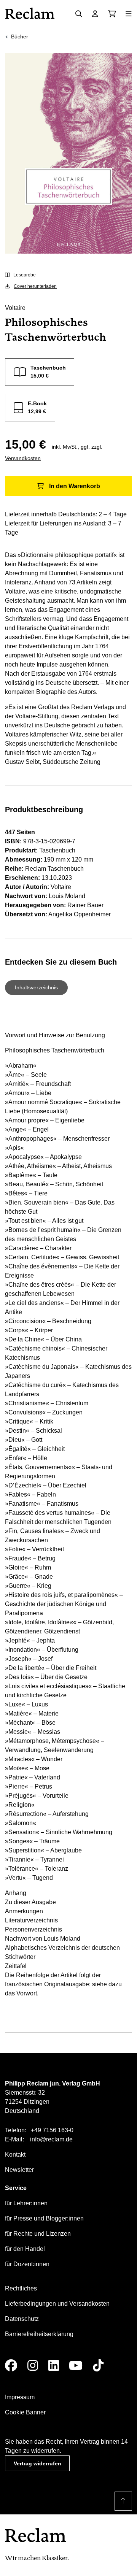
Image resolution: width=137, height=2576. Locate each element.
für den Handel (25, 2249)
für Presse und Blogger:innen (44, 2218)
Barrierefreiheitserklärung (39, 2334)
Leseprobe (25, 275)
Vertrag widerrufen (37, 2463)
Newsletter (19, 2170)
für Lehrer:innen (26, 2203)
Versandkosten (23, 458)
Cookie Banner (25, 2412)
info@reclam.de (51, 2139)
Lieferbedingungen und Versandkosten (57, 2304)
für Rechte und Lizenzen (38, 2234)
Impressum (20, 2397)
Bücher (20, 37)
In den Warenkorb (75, 486)
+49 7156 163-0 (52, 2130)
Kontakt (15, 2155)
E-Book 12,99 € (37, 407)
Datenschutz (22, 2319)
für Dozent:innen (27, 2264)
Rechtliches (21, 2288)
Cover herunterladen (35, 286)
